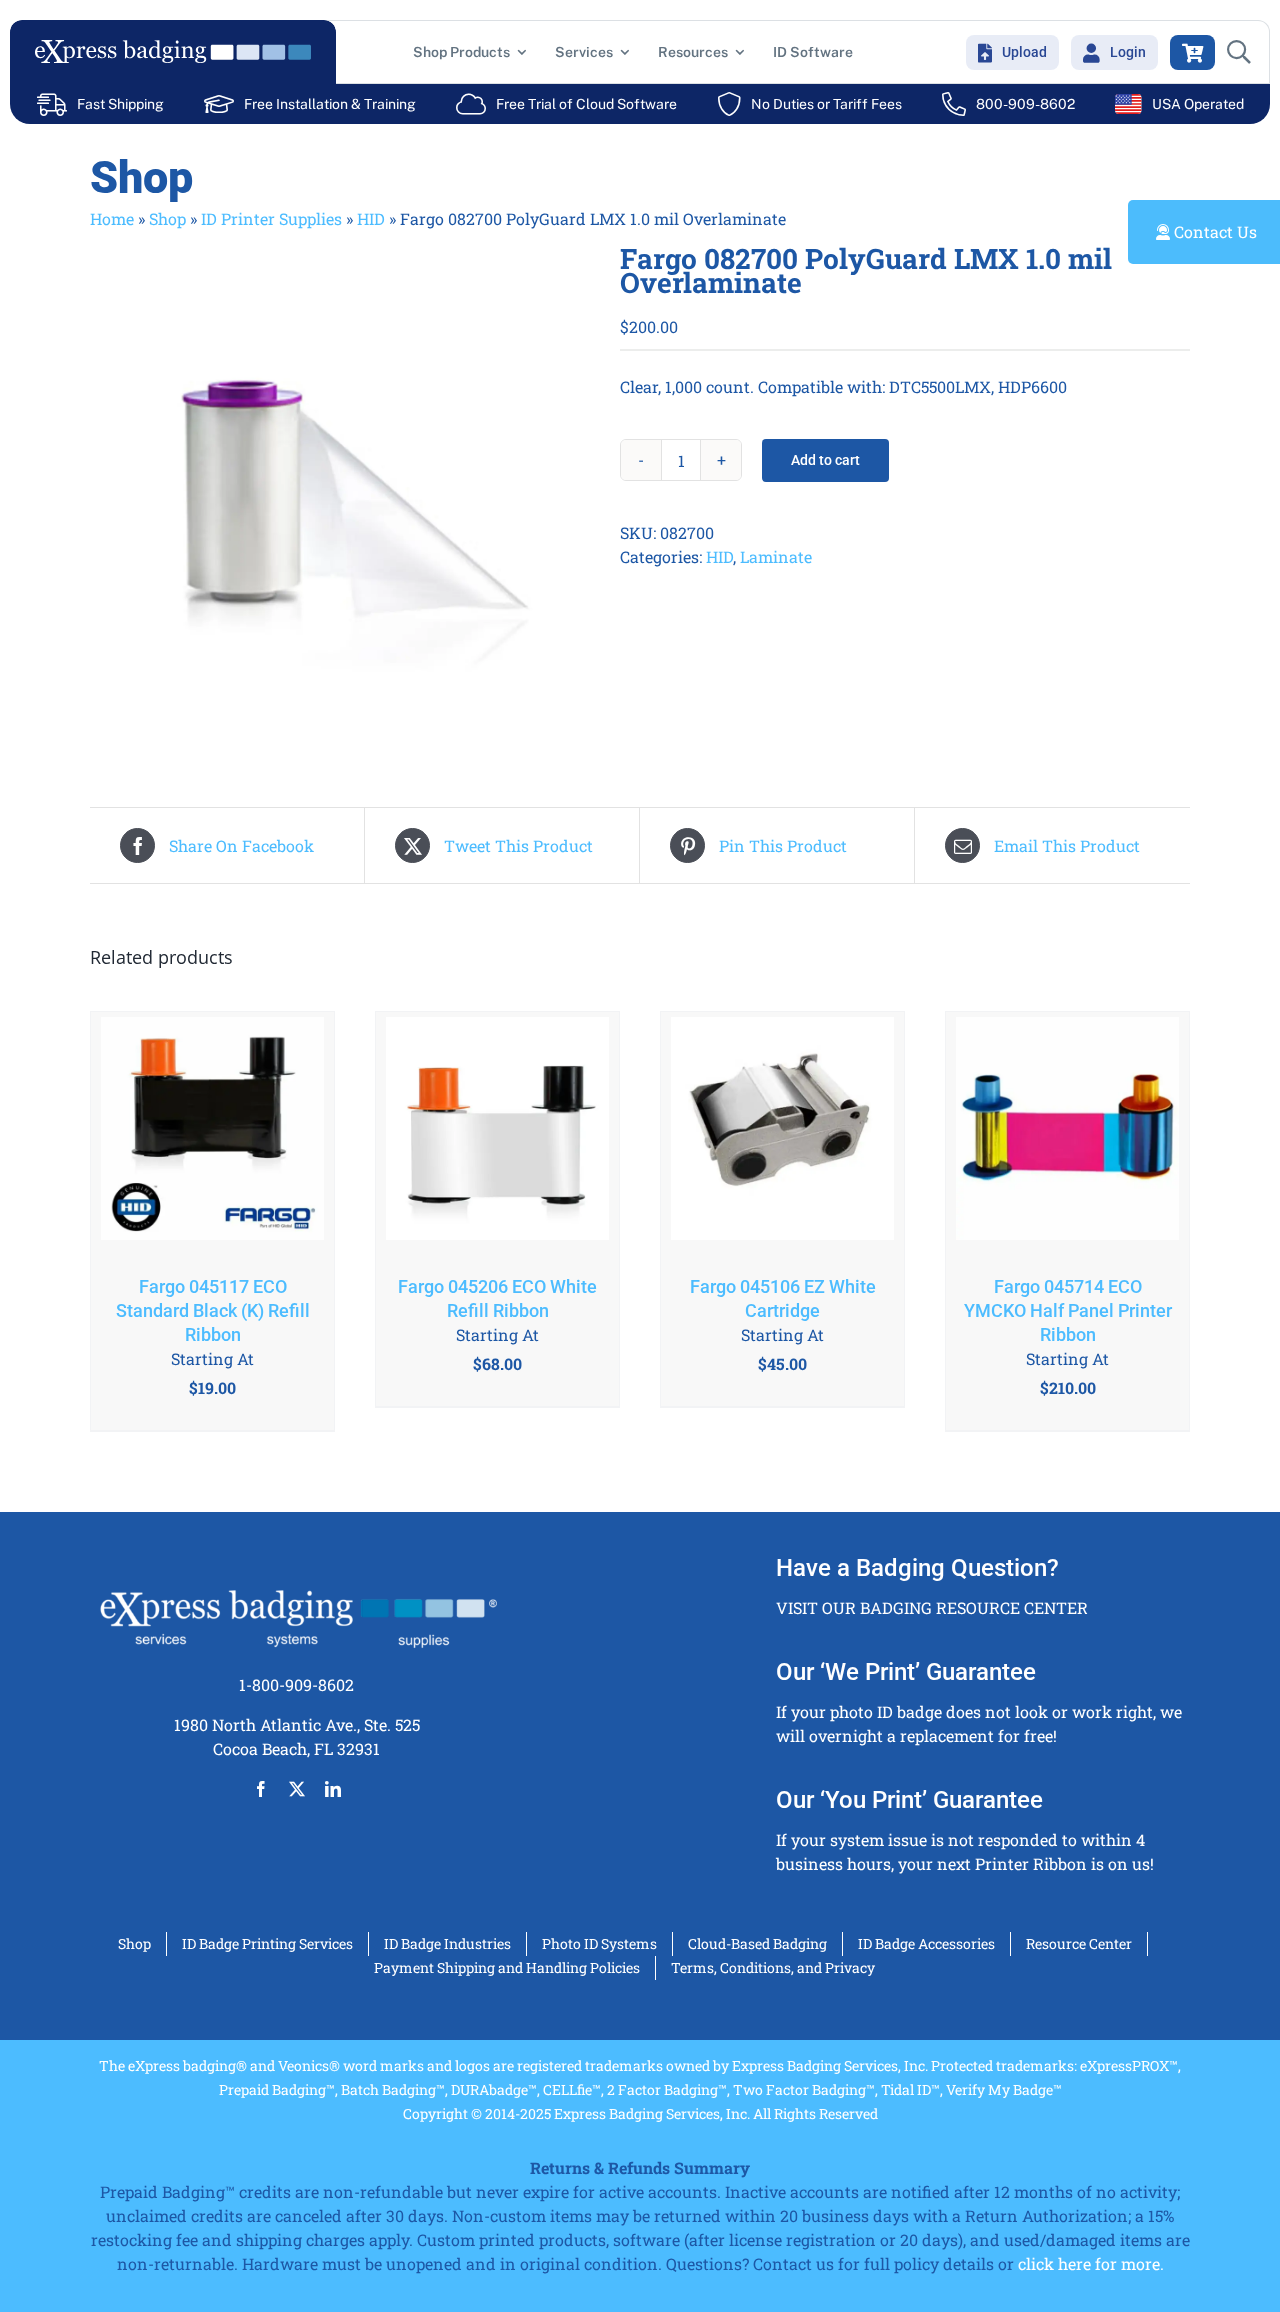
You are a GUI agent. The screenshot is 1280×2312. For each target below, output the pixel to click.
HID (371, 218)
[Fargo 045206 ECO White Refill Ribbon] (497, 1133)
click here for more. (1091, 2263)
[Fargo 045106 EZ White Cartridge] (782, 1133)
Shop (167, 218)
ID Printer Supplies (271, 218)
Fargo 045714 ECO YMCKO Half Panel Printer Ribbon (1068, 1310)
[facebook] (261, 1789)
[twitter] (297, 1789)
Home (112, 218)
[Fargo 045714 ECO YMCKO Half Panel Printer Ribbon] (1067, 1133)
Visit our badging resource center (932, 1607)
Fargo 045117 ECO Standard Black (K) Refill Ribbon (213, 1310)
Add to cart (825, 460)
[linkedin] (333, 1789)
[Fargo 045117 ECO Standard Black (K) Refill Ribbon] (212, 1133)
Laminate (776, 556)
